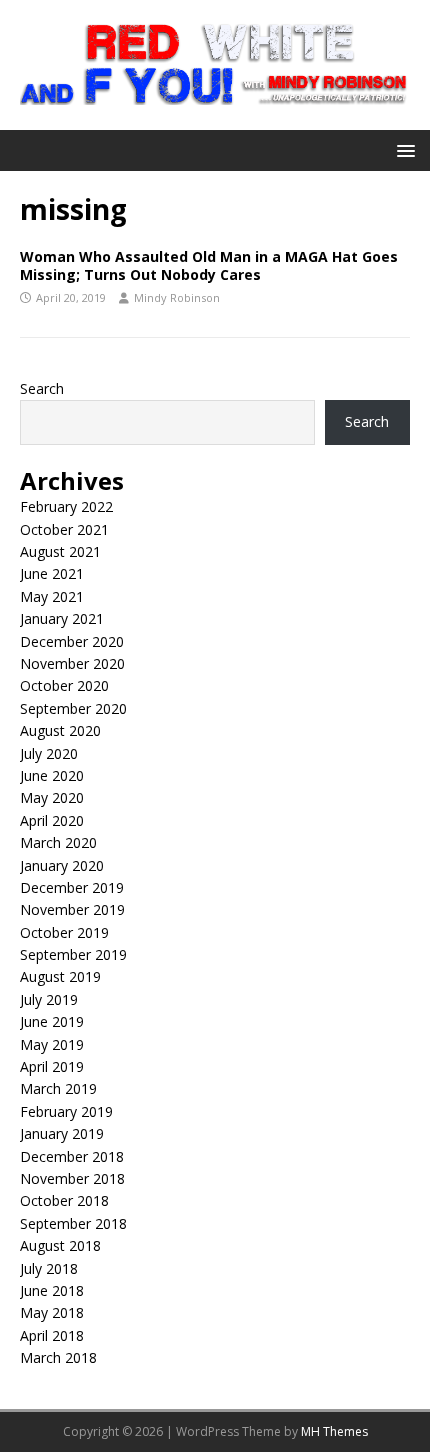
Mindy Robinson (177, 297)
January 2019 (62, 1133)
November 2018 (72, 1178)
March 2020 (58, 842)
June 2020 (52, 775)
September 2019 (73, 954)
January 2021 (62, 618)
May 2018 (52, 1312)
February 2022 (66, 506)
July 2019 (49, 999)
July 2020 (49, 753)
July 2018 (49, 1268)
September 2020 (73, 708)
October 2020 (64, 685)
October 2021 (64, 529)
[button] (402, 149)
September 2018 (73, 1223)
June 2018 (52, 1290)
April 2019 (52, 1066)
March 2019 (58, 1088)
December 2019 (72, 887)
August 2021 (60, 551)
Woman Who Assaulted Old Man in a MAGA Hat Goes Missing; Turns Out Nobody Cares (209, 265)
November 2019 (72, 909)
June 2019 (52, 1021)
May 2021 (52, 596)
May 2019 (52, 1044)
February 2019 (66, 1111)
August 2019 (60, 976)
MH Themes (334, 1431)
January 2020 (62, 865)
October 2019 (64, 932)
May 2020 (52, 797)
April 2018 (52, 1335)
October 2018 (64, 1200)
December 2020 (72, 641)
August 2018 (60, 1245)
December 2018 (72, 1156)
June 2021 (52, 573)
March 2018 (58, 1357)
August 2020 (60, 730)
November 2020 (72, 663)
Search (42, 388)
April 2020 (52, 820)
